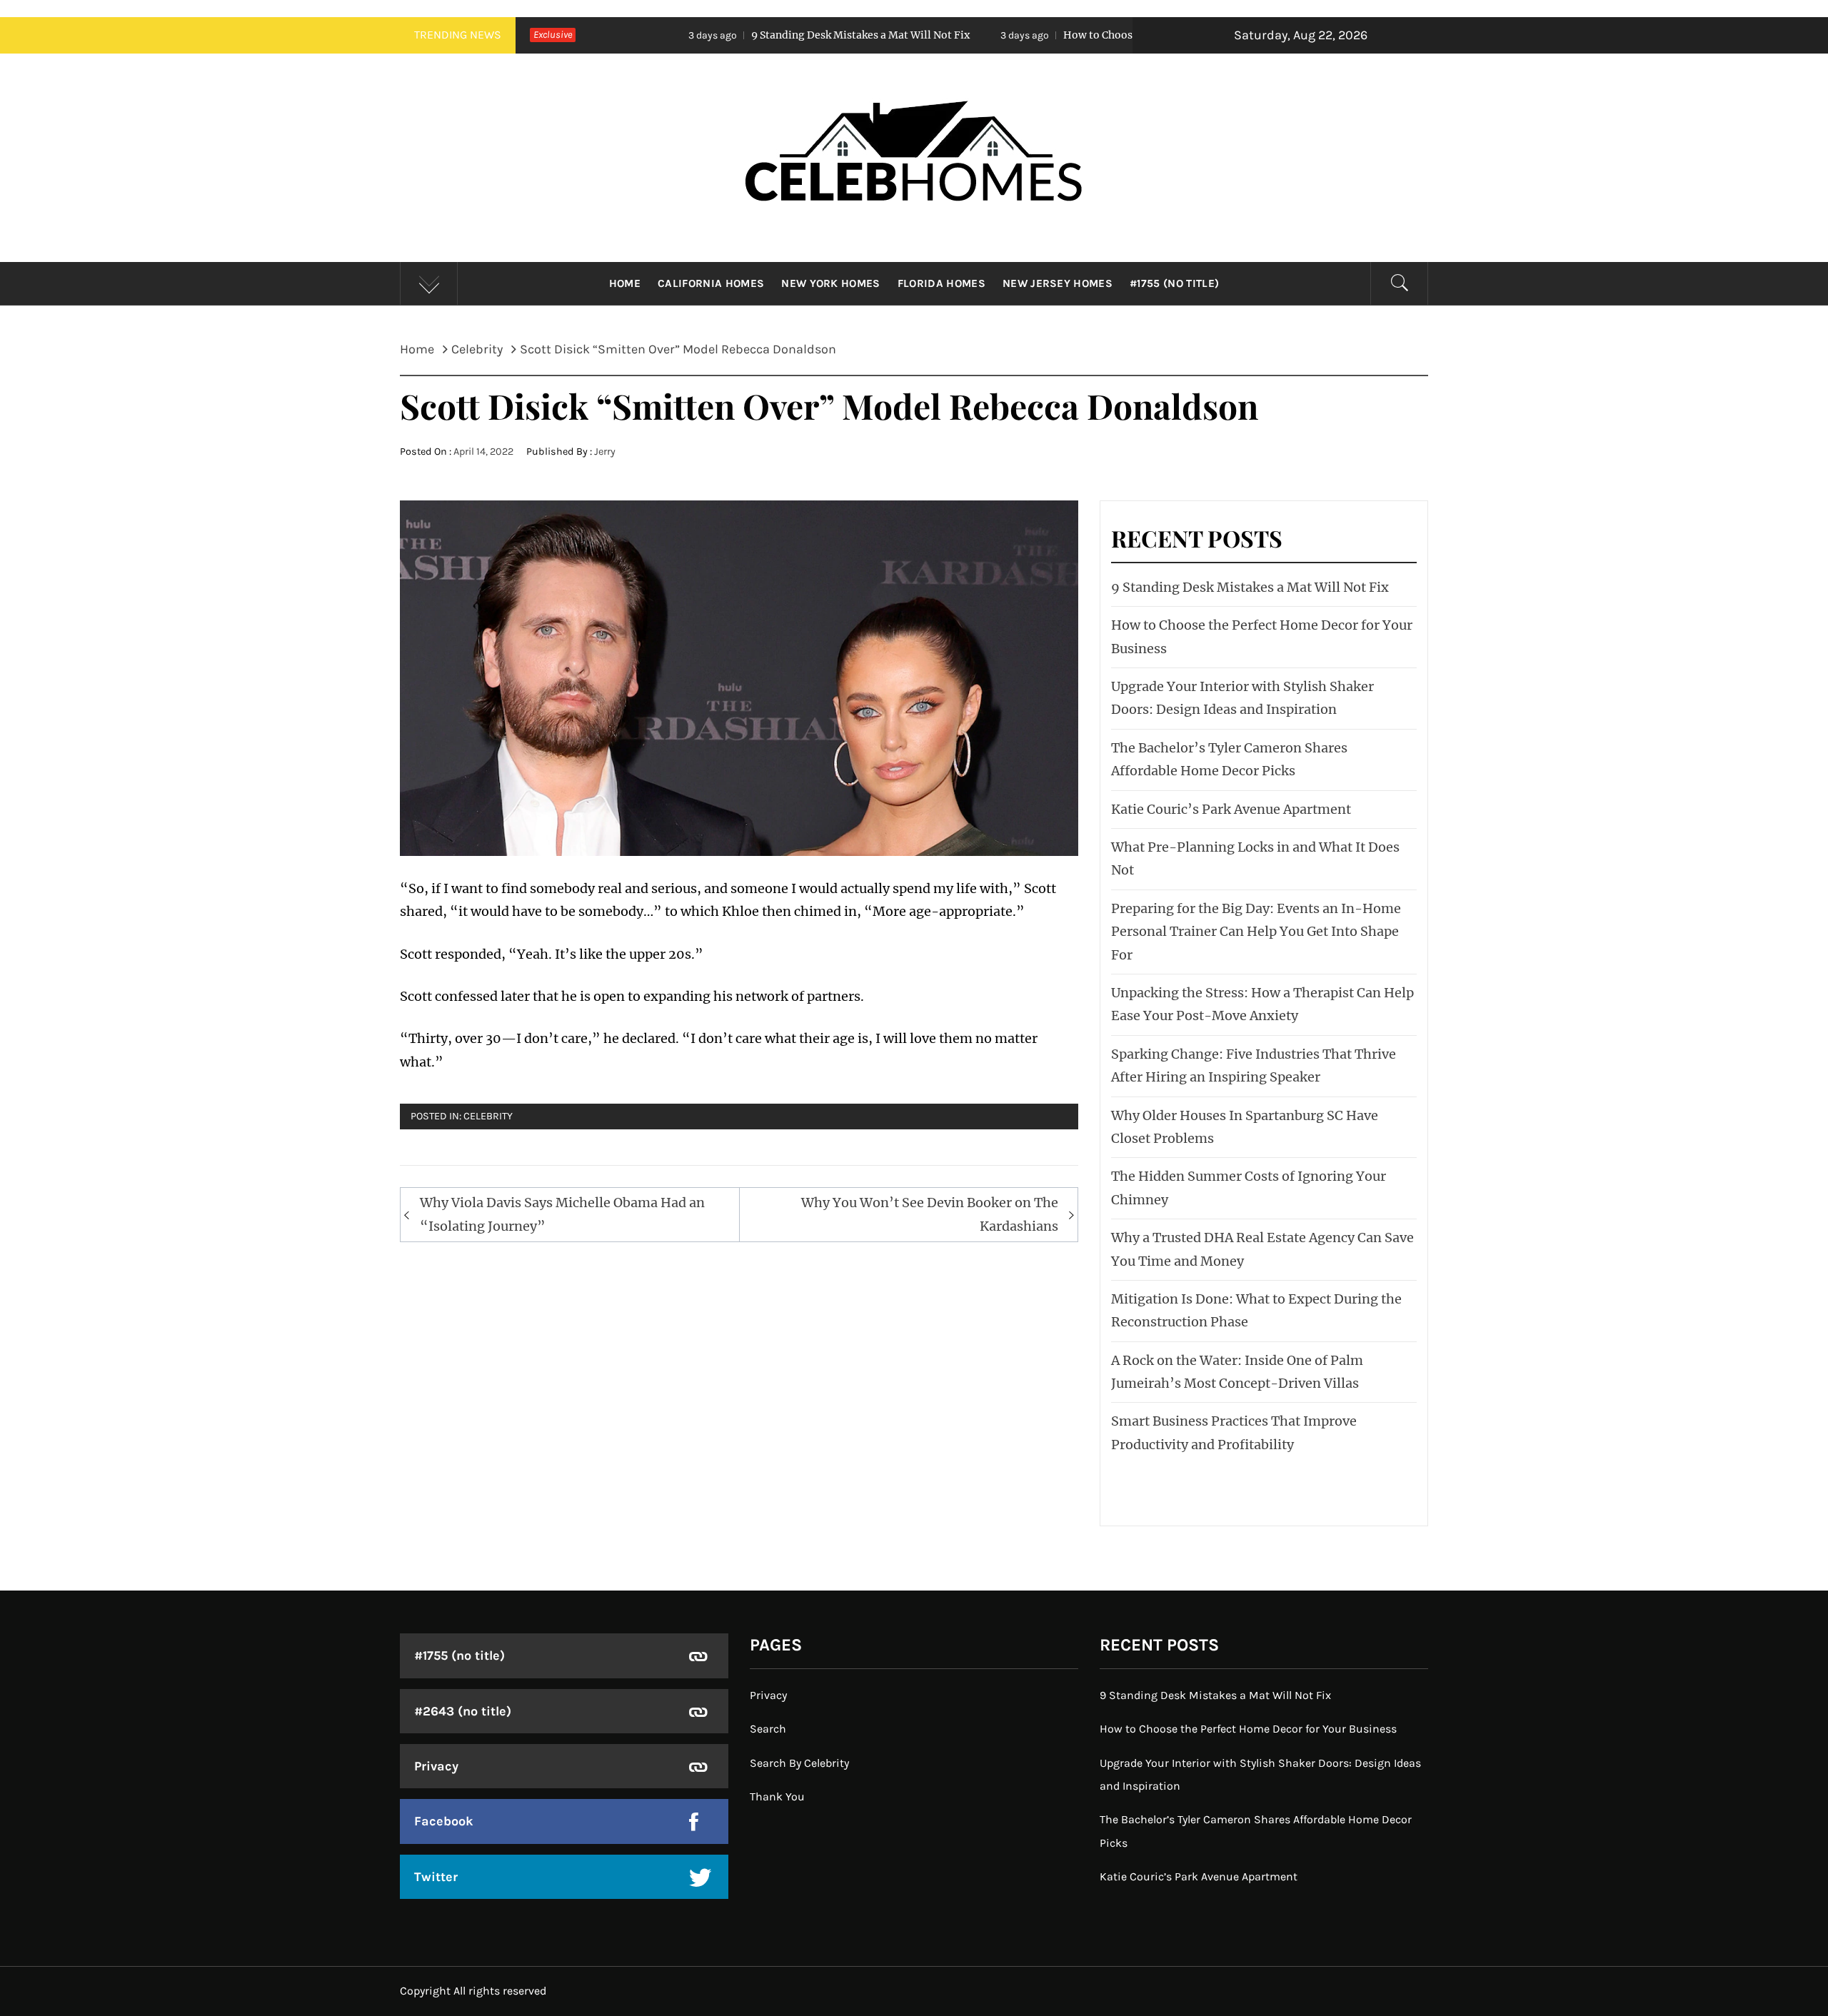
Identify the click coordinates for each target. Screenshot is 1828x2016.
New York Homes (830, 283)
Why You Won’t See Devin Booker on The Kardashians (930, 1214)
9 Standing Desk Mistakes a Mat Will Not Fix (708, 35)
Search (768, 1729)
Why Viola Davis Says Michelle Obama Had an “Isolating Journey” (562, 1214)
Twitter (436, 1877)
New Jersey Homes (1058, 283)
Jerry (605, 452)
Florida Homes (941, 283)
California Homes (711, 283)
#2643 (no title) (463, 1711)
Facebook (444, 1821)
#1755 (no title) (1174, 283)
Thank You (777, 1796)
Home (625, 283)
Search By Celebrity (799, 1763)
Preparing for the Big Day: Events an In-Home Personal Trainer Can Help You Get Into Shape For (1256, 932)
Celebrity (488, 1116)
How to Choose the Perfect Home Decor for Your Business (1053, 35)
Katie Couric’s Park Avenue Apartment (1231, 809)
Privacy (436, 1766)
